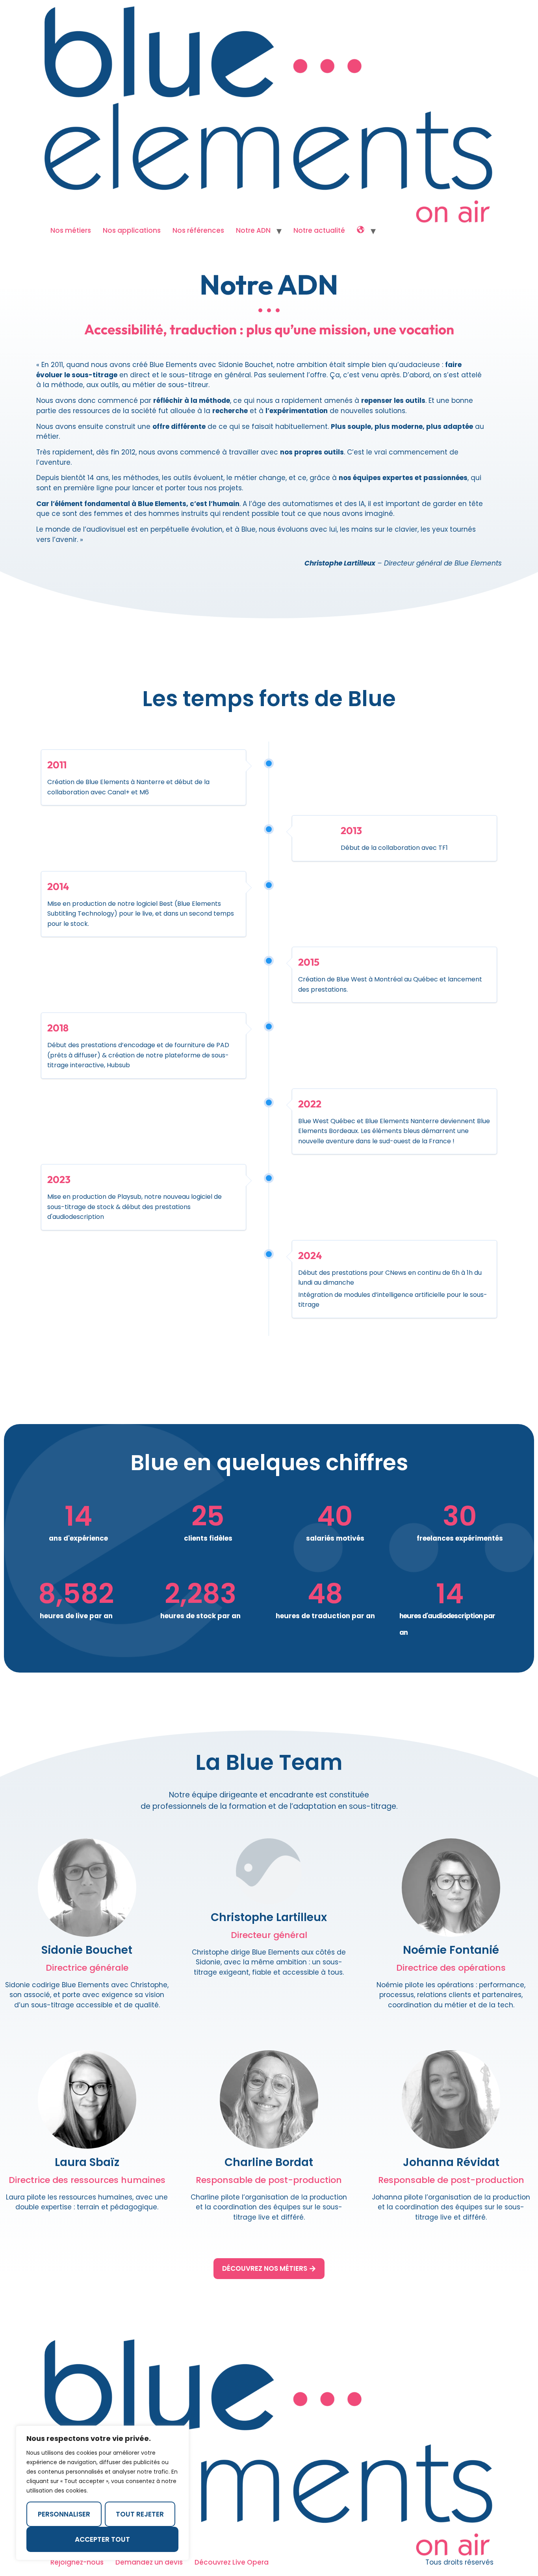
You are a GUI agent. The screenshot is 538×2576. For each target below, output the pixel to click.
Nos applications (132, 230)
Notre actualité (319, 230)
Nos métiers (71, 230)
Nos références (198, 230)
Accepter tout (102, 2539)
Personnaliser (64, 2514)
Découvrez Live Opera (232, 2562)
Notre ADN (253, 230)
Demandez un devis (149, 2562)
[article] (87, 1995)
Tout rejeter (140, 2514)
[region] (102, 2493)
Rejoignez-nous (77, 2562)
